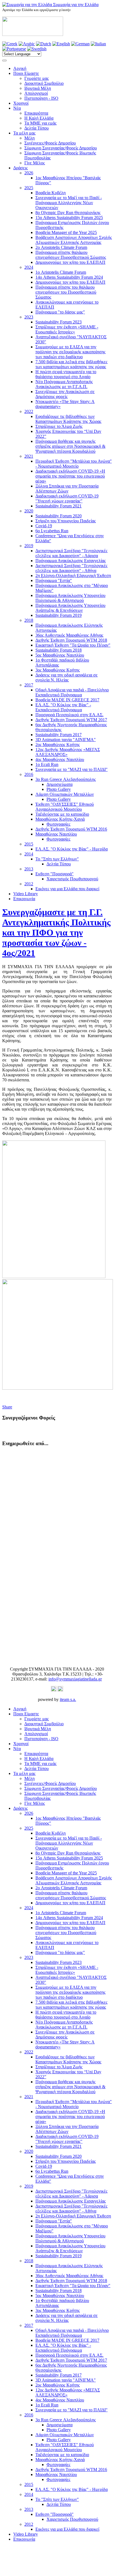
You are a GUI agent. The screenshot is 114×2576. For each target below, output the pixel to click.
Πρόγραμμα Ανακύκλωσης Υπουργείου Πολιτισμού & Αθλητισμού (70, 598)
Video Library (26, 894)
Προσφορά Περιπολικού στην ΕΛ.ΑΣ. (69, 715)
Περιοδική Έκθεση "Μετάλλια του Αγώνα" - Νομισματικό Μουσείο (74, 464)
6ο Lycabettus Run (52, 531)
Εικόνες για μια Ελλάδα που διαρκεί (67, 889)
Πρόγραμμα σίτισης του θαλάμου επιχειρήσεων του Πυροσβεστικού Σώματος (66, 292)
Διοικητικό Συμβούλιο (44, 83)
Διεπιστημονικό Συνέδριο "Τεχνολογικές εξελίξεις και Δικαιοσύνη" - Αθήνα (71, 568)
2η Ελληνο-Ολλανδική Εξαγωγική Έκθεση (73, 575)
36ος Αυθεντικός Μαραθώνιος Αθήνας (69, 635)
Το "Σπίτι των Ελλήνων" (57, 859)
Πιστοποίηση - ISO (41, 98)
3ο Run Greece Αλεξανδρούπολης (66, 779)
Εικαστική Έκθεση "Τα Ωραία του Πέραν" (73, 645)
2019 (29, 546)
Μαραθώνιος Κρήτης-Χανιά (60, 819)
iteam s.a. (68, 1699)
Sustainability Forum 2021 (59, 506)
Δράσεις (20, 168)
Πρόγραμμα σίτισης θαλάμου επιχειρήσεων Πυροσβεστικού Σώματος (71, 255)
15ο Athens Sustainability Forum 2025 (69, 218)
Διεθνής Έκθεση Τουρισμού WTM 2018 (71, 640)
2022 (29, 411)
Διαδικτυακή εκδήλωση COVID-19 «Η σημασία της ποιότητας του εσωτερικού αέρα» (70, 476)
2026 (29, 173)
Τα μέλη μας (24, 133)
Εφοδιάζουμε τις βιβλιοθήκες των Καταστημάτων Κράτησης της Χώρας (68, 419)
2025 (29, 188)
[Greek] (10, 44)
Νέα (17, 108)
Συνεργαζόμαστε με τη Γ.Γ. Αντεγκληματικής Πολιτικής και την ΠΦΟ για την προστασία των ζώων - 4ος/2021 (56, 933)
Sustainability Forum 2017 (59, 735)
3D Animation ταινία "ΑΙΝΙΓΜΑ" (66, 740)
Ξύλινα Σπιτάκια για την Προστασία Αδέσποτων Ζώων (67, 488)
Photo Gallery (59, 789)
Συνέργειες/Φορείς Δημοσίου (50, 143)
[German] (80, 44)
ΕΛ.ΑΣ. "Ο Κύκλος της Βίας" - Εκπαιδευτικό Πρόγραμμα (63, 707)
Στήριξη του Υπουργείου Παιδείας (66, 521)
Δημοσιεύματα (59, 784)
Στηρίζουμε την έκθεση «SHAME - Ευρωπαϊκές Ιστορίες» (67, 329)
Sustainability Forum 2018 (59, 650)
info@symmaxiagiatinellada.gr (75, 1679)
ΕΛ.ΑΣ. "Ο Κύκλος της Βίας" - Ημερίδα (72, 849)
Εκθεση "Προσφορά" (55, 874)
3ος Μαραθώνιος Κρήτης (58, 670)
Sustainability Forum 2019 (59, 615)
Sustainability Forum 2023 (59, 322)
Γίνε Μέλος (35, 163)
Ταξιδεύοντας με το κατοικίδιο (62, 814)
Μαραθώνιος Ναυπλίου (56, 834)
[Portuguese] (14, 49)
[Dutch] (44, 44)
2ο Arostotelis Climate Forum (61, 247)
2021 (29, 456)
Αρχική (20, 68)
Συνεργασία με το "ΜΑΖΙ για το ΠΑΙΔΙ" (72, 769)
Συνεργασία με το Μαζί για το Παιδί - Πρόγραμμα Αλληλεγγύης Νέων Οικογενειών (69, 203)
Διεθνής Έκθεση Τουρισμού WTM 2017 (71, 720)
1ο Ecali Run (47, 764)
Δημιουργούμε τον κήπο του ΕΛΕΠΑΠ (70, 262)
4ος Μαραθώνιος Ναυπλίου (60, 759)
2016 (29, 774)
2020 (29, 511)
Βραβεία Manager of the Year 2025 (66, 232)
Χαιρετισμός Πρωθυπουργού (72, 879)
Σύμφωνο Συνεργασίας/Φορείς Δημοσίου (61, 148)
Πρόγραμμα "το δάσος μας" (60, 312)
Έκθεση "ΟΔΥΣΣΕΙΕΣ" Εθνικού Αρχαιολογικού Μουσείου (65, 807)
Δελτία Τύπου (37, 128)
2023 (29, 317)
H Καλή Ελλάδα (39, 118)
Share (7, 1407)
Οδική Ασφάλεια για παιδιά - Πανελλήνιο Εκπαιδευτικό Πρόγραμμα (72, 692)
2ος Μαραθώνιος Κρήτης (58, 745)
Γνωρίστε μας (37, 78)
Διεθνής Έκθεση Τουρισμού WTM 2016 (71, 829)
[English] (61, 44)
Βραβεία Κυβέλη (50, 193)
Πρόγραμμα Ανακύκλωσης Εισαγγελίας (71, 561)
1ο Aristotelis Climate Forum (61, 272)
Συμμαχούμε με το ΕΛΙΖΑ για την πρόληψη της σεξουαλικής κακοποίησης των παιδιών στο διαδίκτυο (70, 352)
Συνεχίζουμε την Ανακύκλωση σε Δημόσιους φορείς (65, 394)
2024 (29, 267)
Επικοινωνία (24, 899)
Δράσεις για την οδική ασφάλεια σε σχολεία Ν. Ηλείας (67, 677)
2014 (29, 854)
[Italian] (98, 44)
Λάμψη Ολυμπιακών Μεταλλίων (65, 794)
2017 (29, 685)
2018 (29, 620)
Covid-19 (44, 526)
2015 (29, 844)
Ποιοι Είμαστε (26, 73)
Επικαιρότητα (36, 113)
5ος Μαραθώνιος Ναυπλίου (60, 655)
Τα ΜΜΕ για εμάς (40, 123)
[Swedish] (37, 49)
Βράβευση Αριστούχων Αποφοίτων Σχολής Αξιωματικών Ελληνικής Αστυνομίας (74, 240)
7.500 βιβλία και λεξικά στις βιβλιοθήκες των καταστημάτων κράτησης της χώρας (71, 364)
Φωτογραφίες (58, 824)
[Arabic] (27, 44)
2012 (29, 884)
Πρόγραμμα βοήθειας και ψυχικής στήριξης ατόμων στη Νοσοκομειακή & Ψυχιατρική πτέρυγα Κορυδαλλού (70, 446)
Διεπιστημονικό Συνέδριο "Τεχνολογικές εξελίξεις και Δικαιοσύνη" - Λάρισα (71, 553)
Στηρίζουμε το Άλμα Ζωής (59, 426)
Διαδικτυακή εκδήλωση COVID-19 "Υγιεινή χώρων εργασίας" (67, 498)
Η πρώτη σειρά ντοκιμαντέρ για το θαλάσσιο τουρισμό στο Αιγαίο (66, 374)
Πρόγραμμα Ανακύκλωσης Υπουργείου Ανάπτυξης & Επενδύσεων (70, 608)
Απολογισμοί (36, 93)
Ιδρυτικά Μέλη (38, 88)
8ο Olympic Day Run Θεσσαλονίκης (68, 213)
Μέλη (29, 138)
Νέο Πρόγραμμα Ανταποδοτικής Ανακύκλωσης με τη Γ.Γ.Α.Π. (64, 384)
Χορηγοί (21, 103)
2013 (29, 869)
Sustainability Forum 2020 (59, 516)
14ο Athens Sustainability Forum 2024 (69, 277)
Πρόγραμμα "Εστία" (54, 580)
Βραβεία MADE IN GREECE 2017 (67, 700)
